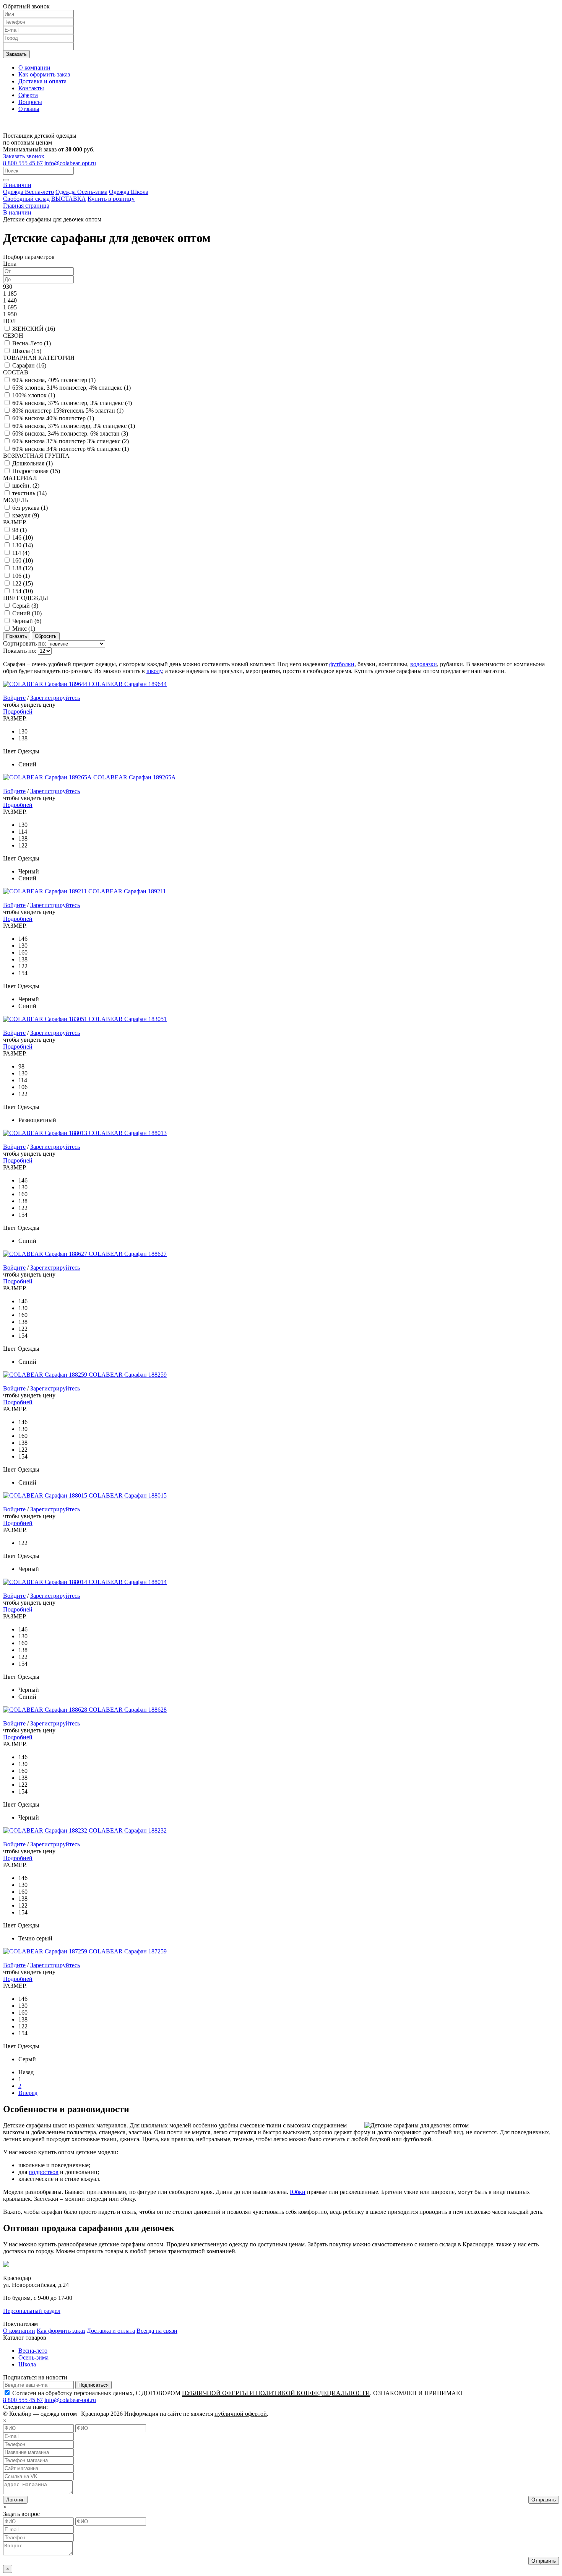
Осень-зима (33, 2357)
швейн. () (26, 485)
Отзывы (29, 109)
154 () (23, 591)
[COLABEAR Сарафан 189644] (46, 684)
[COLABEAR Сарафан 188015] (46, 1495)
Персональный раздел (32, 2311)
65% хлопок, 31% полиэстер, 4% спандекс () (71, 388)
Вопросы (30, 102)
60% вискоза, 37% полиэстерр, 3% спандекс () (74, 426)
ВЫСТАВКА (69, 199)
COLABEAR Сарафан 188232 (128, 1830)
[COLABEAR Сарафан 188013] (46, 1133)
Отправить (544, 2500)
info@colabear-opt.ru (70, 163)
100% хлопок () (34, 395)
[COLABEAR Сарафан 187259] (46, 1951)
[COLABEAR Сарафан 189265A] (48, 777)
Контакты (31, 88)
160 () (23, 560)
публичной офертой (241, 2414)
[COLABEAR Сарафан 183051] (46, 1019)
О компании (34, 67)
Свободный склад (26, 199)
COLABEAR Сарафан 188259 (128, 1375)
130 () (23, 545)
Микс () (24, 629)
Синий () (27, 613)
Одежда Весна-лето (28, 192)
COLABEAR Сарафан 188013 (128, 1133)
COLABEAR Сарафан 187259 (128, 1951)
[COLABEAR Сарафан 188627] (46, 1254)
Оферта (28, 95)
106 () (21, 576)
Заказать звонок (24, 156)
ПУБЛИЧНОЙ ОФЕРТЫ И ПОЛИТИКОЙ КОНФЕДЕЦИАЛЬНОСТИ (276, 2393)
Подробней (18, 711)
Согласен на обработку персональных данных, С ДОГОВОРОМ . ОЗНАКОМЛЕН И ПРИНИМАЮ (237, 2393)
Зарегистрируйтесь (55, 698)
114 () (21, 553)
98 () (19, 530)
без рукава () (30, 508)
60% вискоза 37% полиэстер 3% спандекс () (71, 441)
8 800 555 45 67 (23, 163)
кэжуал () (26, 515)
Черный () (27, 621)
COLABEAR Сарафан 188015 (128, 1495)
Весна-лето (33, 2351)
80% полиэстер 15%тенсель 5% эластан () (68, 411)
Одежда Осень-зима (81, 192)
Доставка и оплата (42, 81)
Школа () (27, 351)
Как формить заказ (61, 2331)
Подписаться (93, 2385)
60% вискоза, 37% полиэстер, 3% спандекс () (72, 403)
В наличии (17, 185)
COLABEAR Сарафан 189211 (127, 891)
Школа (27, 2364)
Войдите (14, 698)
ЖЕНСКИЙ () (34, 329)
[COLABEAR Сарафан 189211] (46, 891)
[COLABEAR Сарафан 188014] (46, 1582)
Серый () (25, 606)
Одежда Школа (129, 192)
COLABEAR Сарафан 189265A (135, 777)
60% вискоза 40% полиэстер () (53, 418)
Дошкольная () (32, 463)
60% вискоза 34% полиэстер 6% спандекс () (71, 449)
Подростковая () (36, 471)
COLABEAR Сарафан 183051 (128, 1019)
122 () (23, 583)
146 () (23, 537)
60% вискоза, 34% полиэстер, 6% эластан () (70, 433)
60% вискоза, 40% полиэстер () (54, 380)
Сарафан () (29, 365)
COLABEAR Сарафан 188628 (128, 1710)
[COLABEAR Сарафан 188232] (46, 1830)
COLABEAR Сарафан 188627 (128, 1254)
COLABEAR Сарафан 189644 (128, 684)
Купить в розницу (111, 199)
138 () (23, 568)
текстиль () (29, 493)
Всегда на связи (157, 2331)
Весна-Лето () (32, 343)
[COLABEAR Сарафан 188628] (46, 1710)
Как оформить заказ (44, 74)
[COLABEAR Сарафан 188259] (46, 1375)
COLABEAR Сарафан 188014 (128, 1582)
